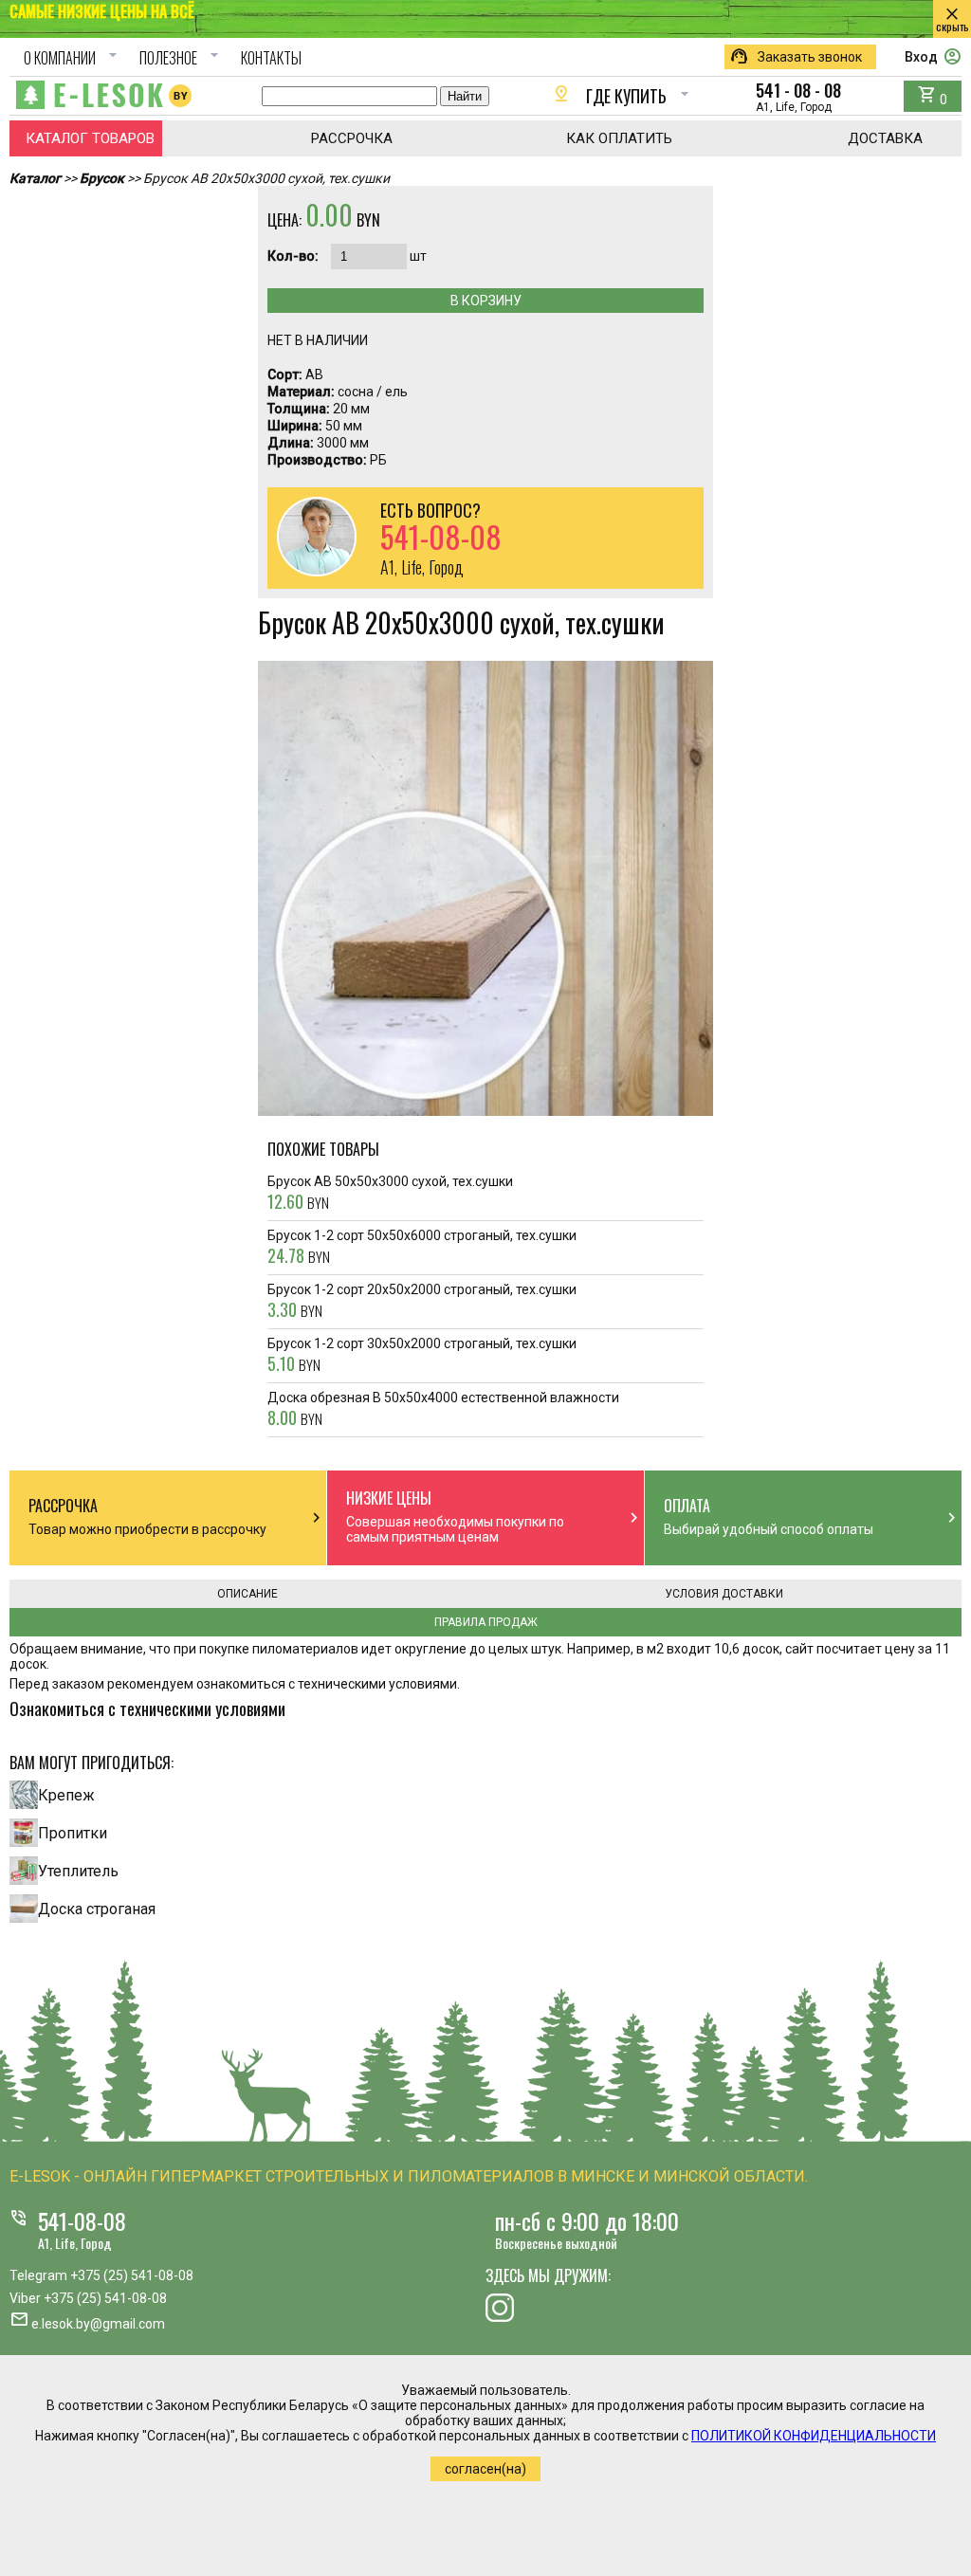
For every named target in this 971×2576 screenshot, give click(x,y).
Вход (933, 57)
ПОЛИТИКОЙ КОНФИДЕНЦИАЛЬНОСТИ (814, 2436)
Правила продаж (486, 1622)
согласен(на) (485, 2469)
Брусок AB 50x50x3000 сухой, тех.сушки (390, 1194)
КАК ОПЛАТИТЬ (619, 138)
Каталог (35, 178)
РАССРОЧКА (352, 138)
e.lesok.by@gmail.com (98, 2324)
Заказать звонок (796, 57)
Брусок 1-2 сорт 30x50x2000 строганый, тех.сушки (422, 1356)
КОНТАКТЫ (271, 58)
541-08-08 (82, 2220)
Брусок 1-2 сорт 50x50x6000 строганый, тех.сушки (422, 1248)
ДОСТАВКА (885, 138)
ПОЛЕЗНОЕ (182, 58)
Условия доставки (724, 1594)
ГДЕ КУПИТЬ (623, 96)
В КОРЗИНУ (486, 301)
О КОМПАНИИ (73, 58)
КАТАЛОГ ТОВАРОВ (90, 138)
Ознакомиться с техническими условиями (147, 1708)
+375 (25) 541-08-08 (132, 2275)
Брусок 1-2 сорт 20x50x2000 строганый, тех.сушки (422, 1302)
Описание (247, 1594)
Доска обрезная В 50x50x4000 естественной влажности (443, 1410)
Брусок (102, 178)
